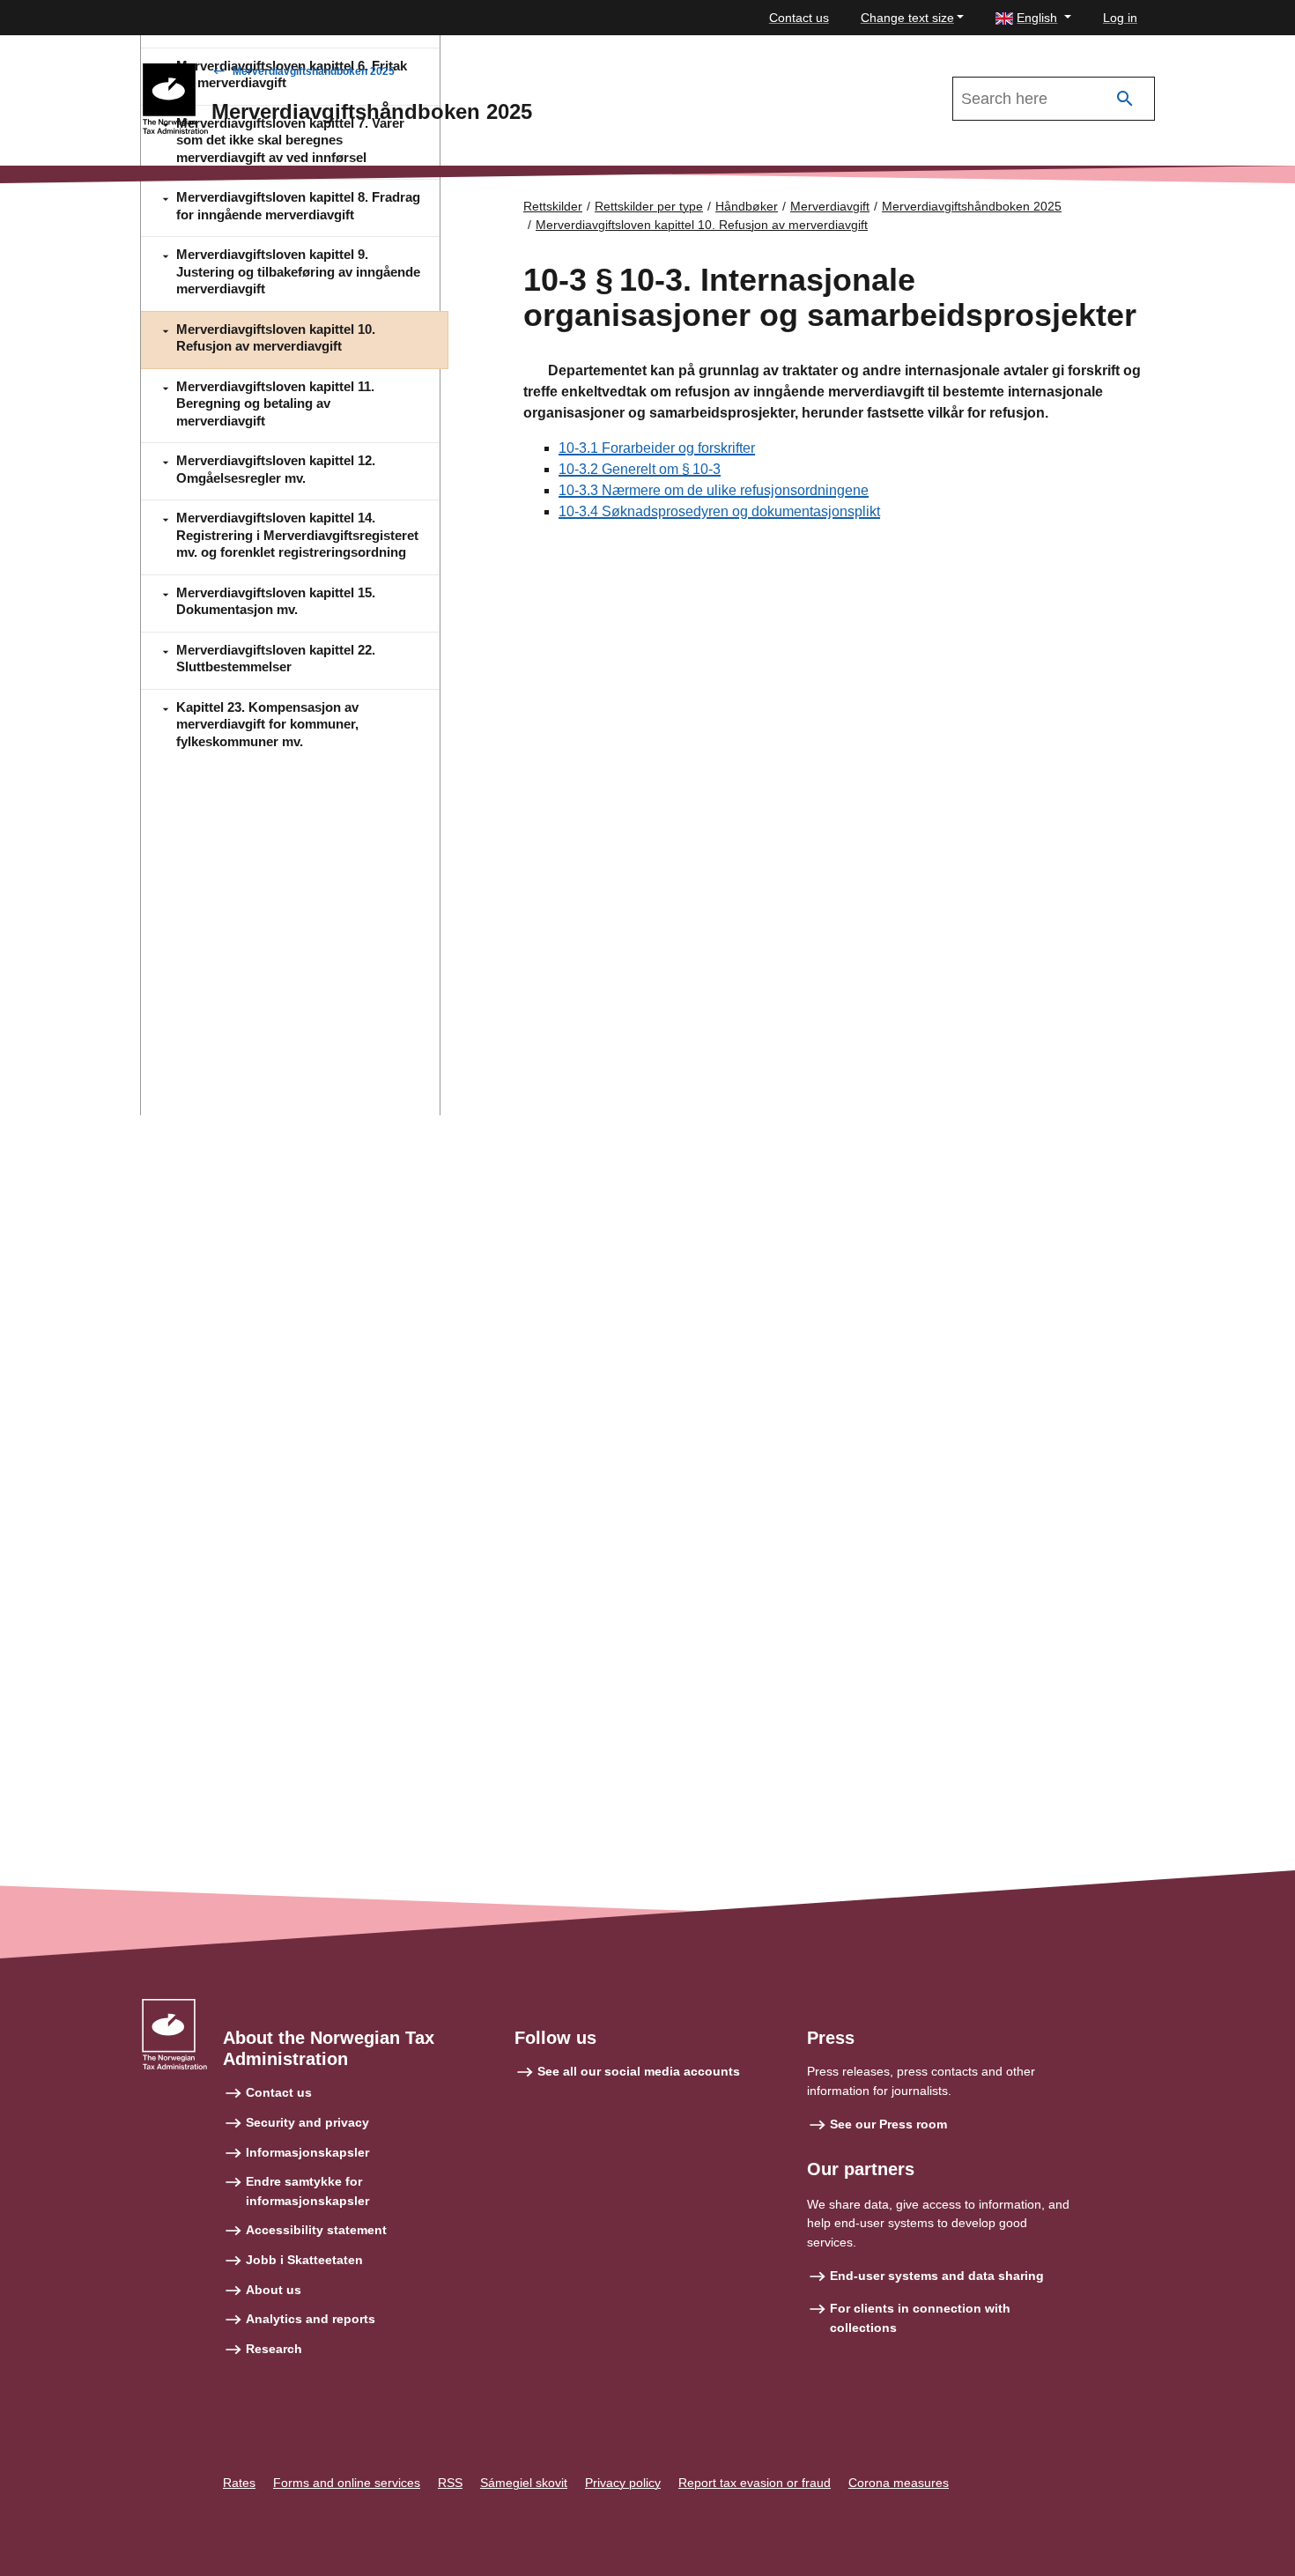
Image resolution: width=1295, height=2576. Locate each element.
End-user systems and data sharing (937, 2276)
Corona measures (899, 2483)
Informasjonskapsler (307, 2152)
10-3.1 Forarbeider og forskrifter (657, 448)
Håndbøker (747, 206)
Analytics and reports (311, 2319)
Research (274, 2349)
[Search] (1125, 99)
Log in (1120, 18)
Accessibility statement (316, 2230)
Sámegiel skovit (524, 2483)
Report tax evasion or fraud (755, 2483)
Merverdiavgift (830, 206)
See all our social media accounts (639, 2071)
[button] (1033, 18)
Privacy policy (623, 2483)
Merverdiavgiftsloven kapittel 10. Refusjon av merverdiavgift (702, 225)
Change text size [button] (907, 18)
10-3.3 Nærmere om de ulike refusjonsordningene (714, 490)
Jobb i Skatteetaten (304, 2260)
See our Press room (888, 2124)
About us (274, 2290)
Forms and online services (347, 2483)
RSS (450, 2483)
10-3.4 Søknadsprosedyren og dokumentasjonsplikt (719, 511)
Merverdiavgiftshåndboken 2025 (314, 71)
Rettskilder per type (649, 206)
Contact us (799, 18)
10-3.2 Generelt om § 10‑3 (640, 469)
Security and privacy (307, 2122)
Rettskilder (553, 206)
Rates (239, 2483)
